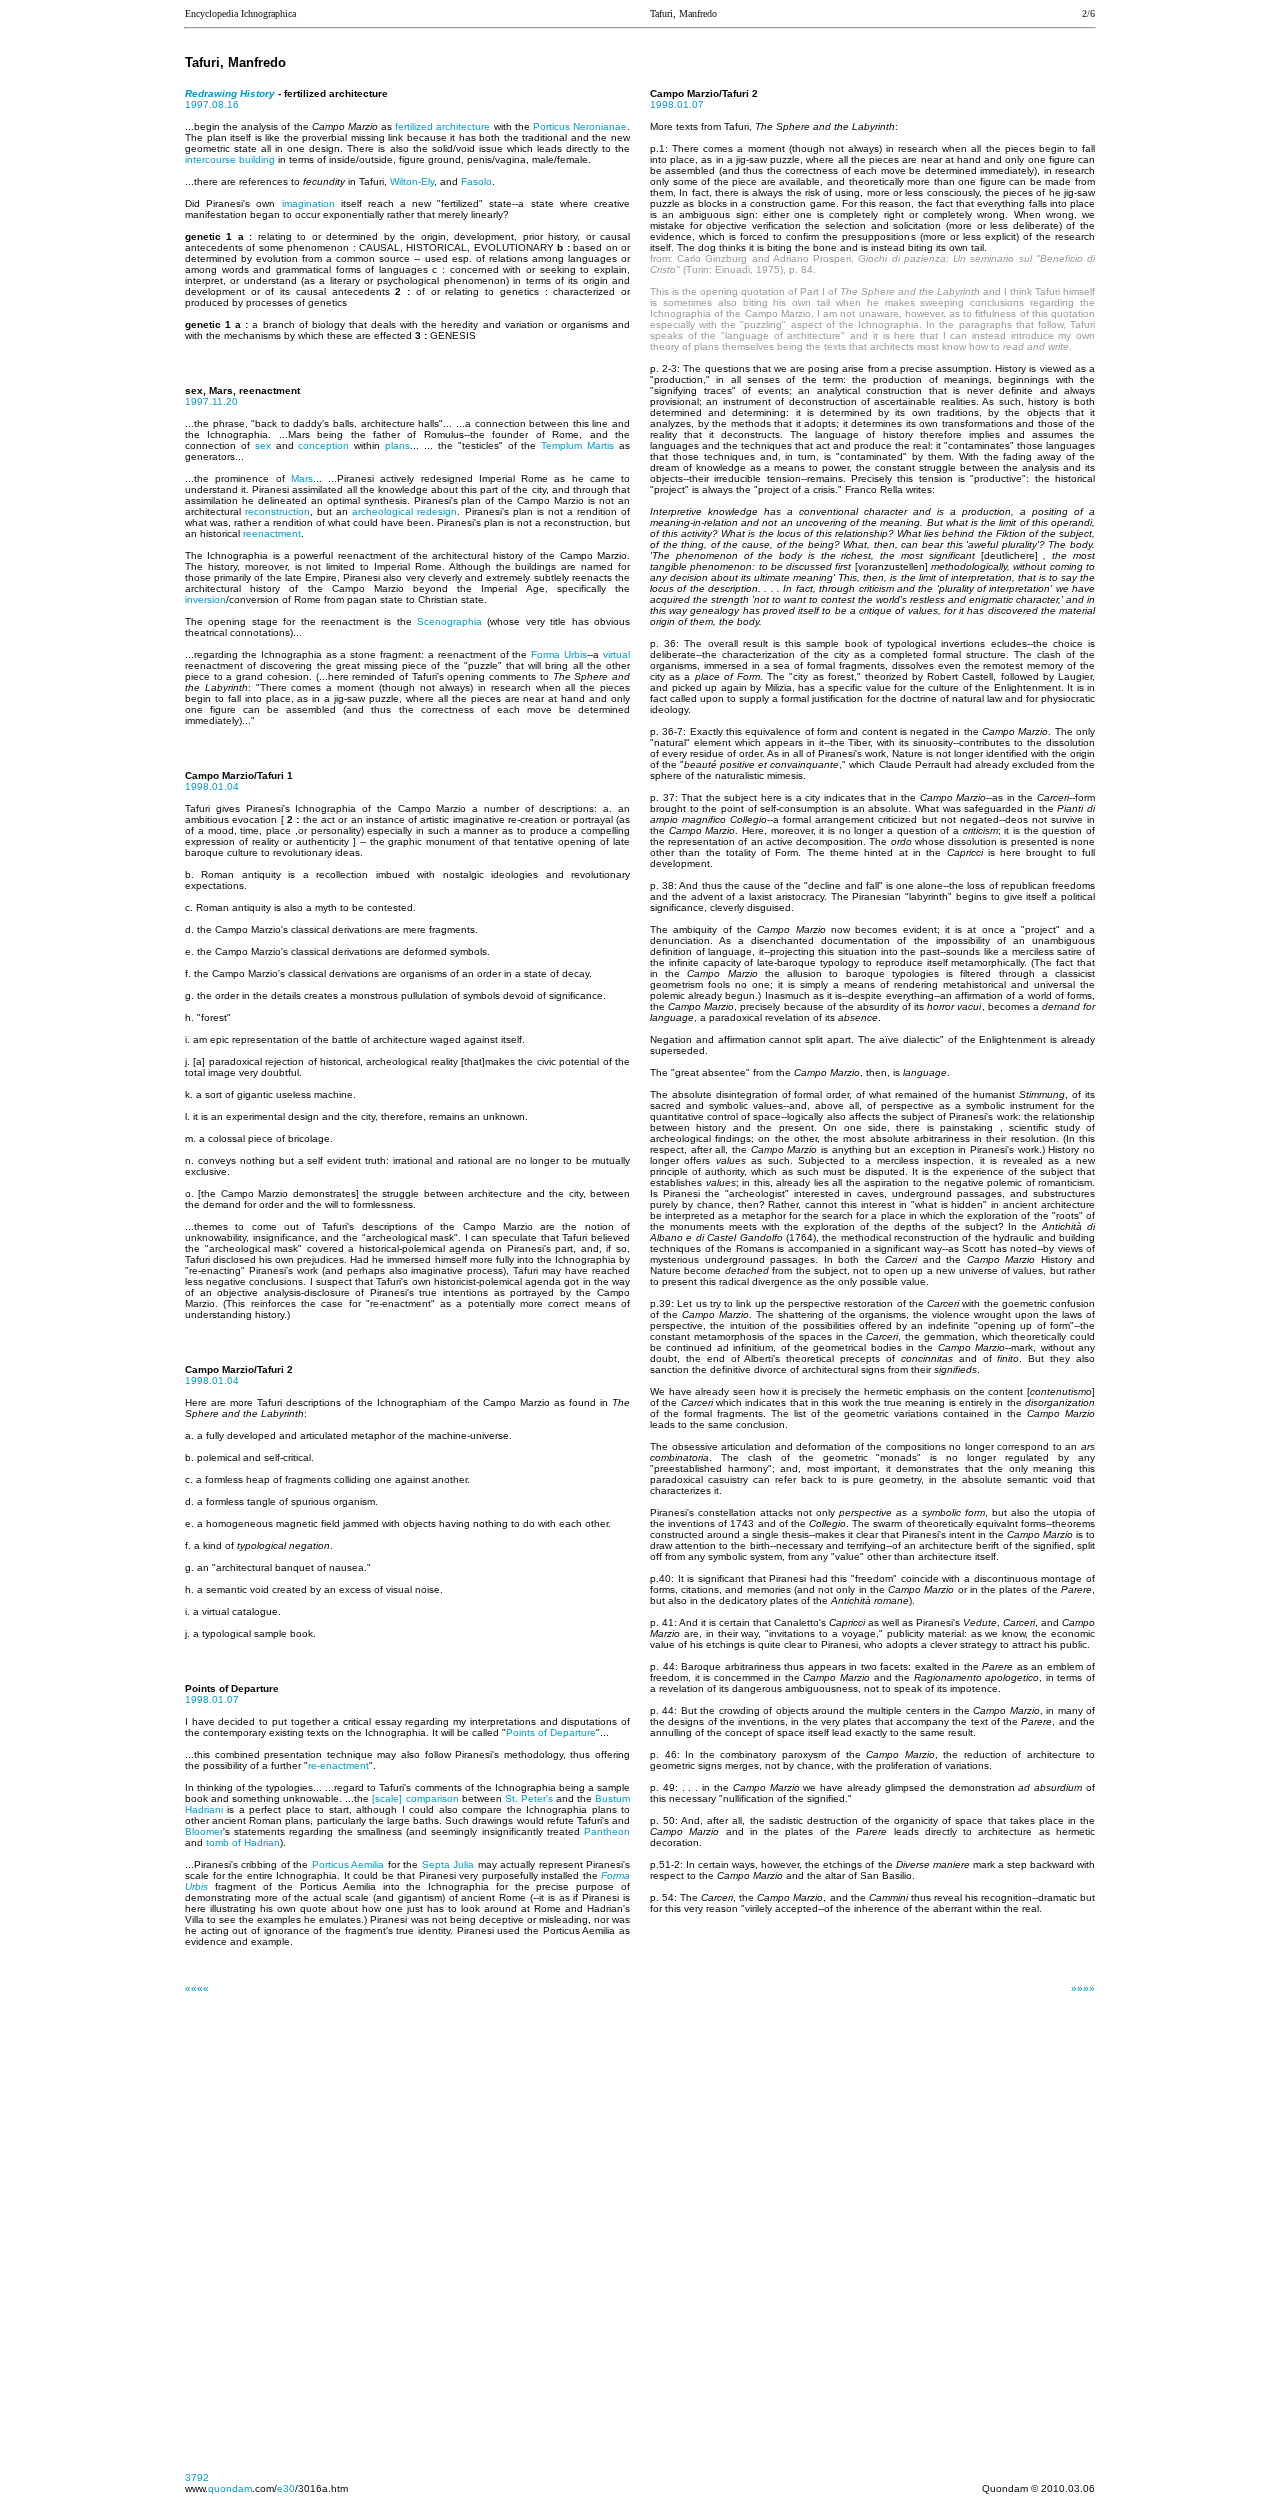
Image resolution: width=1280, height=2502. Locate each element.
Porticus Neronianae (580, 126)
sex (263, 445)
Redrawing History (230, 93)
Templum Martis (577, 445)
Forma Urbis (559, 654)
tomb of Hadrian (243, 1842)
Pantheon (607, 1831)
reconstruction (277, 511)
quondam (230, 2488)
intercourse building (230, 159)
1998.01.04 (212, 786)
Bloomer (204, 1831)
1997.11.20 (211, 401)
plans (397, 445)
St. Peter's (529, 1798)
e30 (286, 2488)
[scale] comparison (415, 1798)
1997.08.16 (212, 104)
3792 (197, 2477)
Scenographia (449, 621)
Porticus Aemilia (348, 1864)
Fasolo (476, 181)
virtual (616, 654)
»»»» (1083, 1988)
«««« (197, 1988)
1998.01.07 (212, 1699)
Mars (302, 478)
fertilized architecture (442, 126)
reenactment (272, 533)
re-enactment (338, 1765)
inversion (205, 599)
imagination (308, 203)
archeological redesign (404, 511)
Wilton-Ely (412, 181)
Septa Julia (448, 1864)
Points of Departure (551, 1732)
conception (323, 445)
